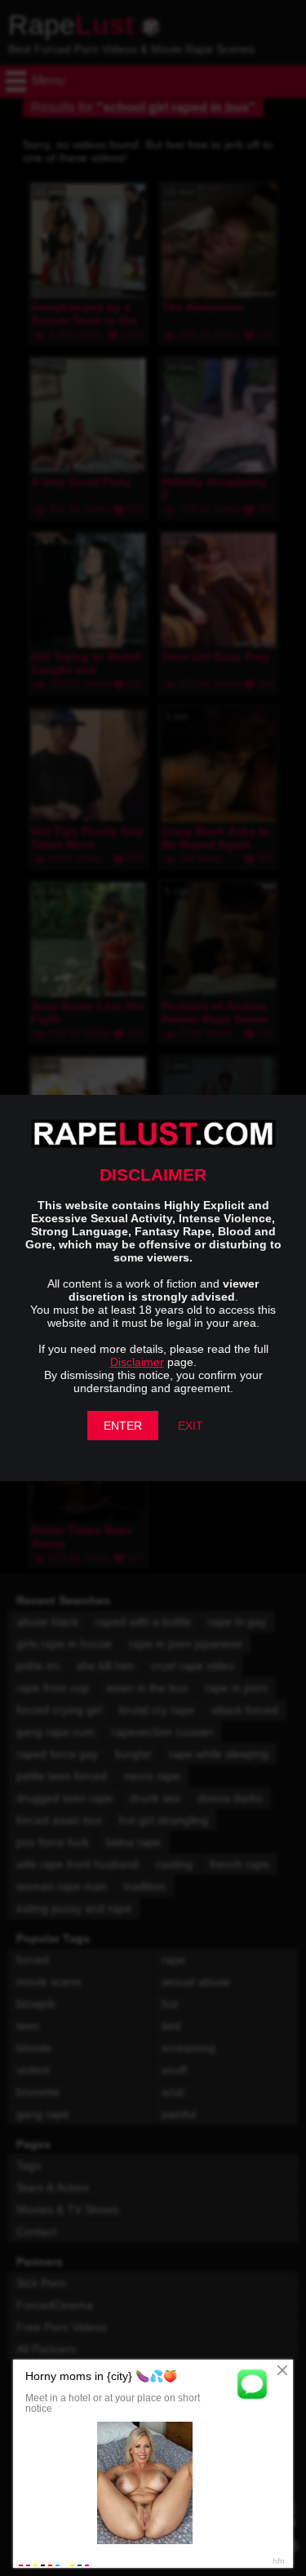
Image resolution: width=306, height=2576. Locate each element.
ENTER (123, 1426)
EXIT (191, 1426)
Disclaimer (137, 1362)
